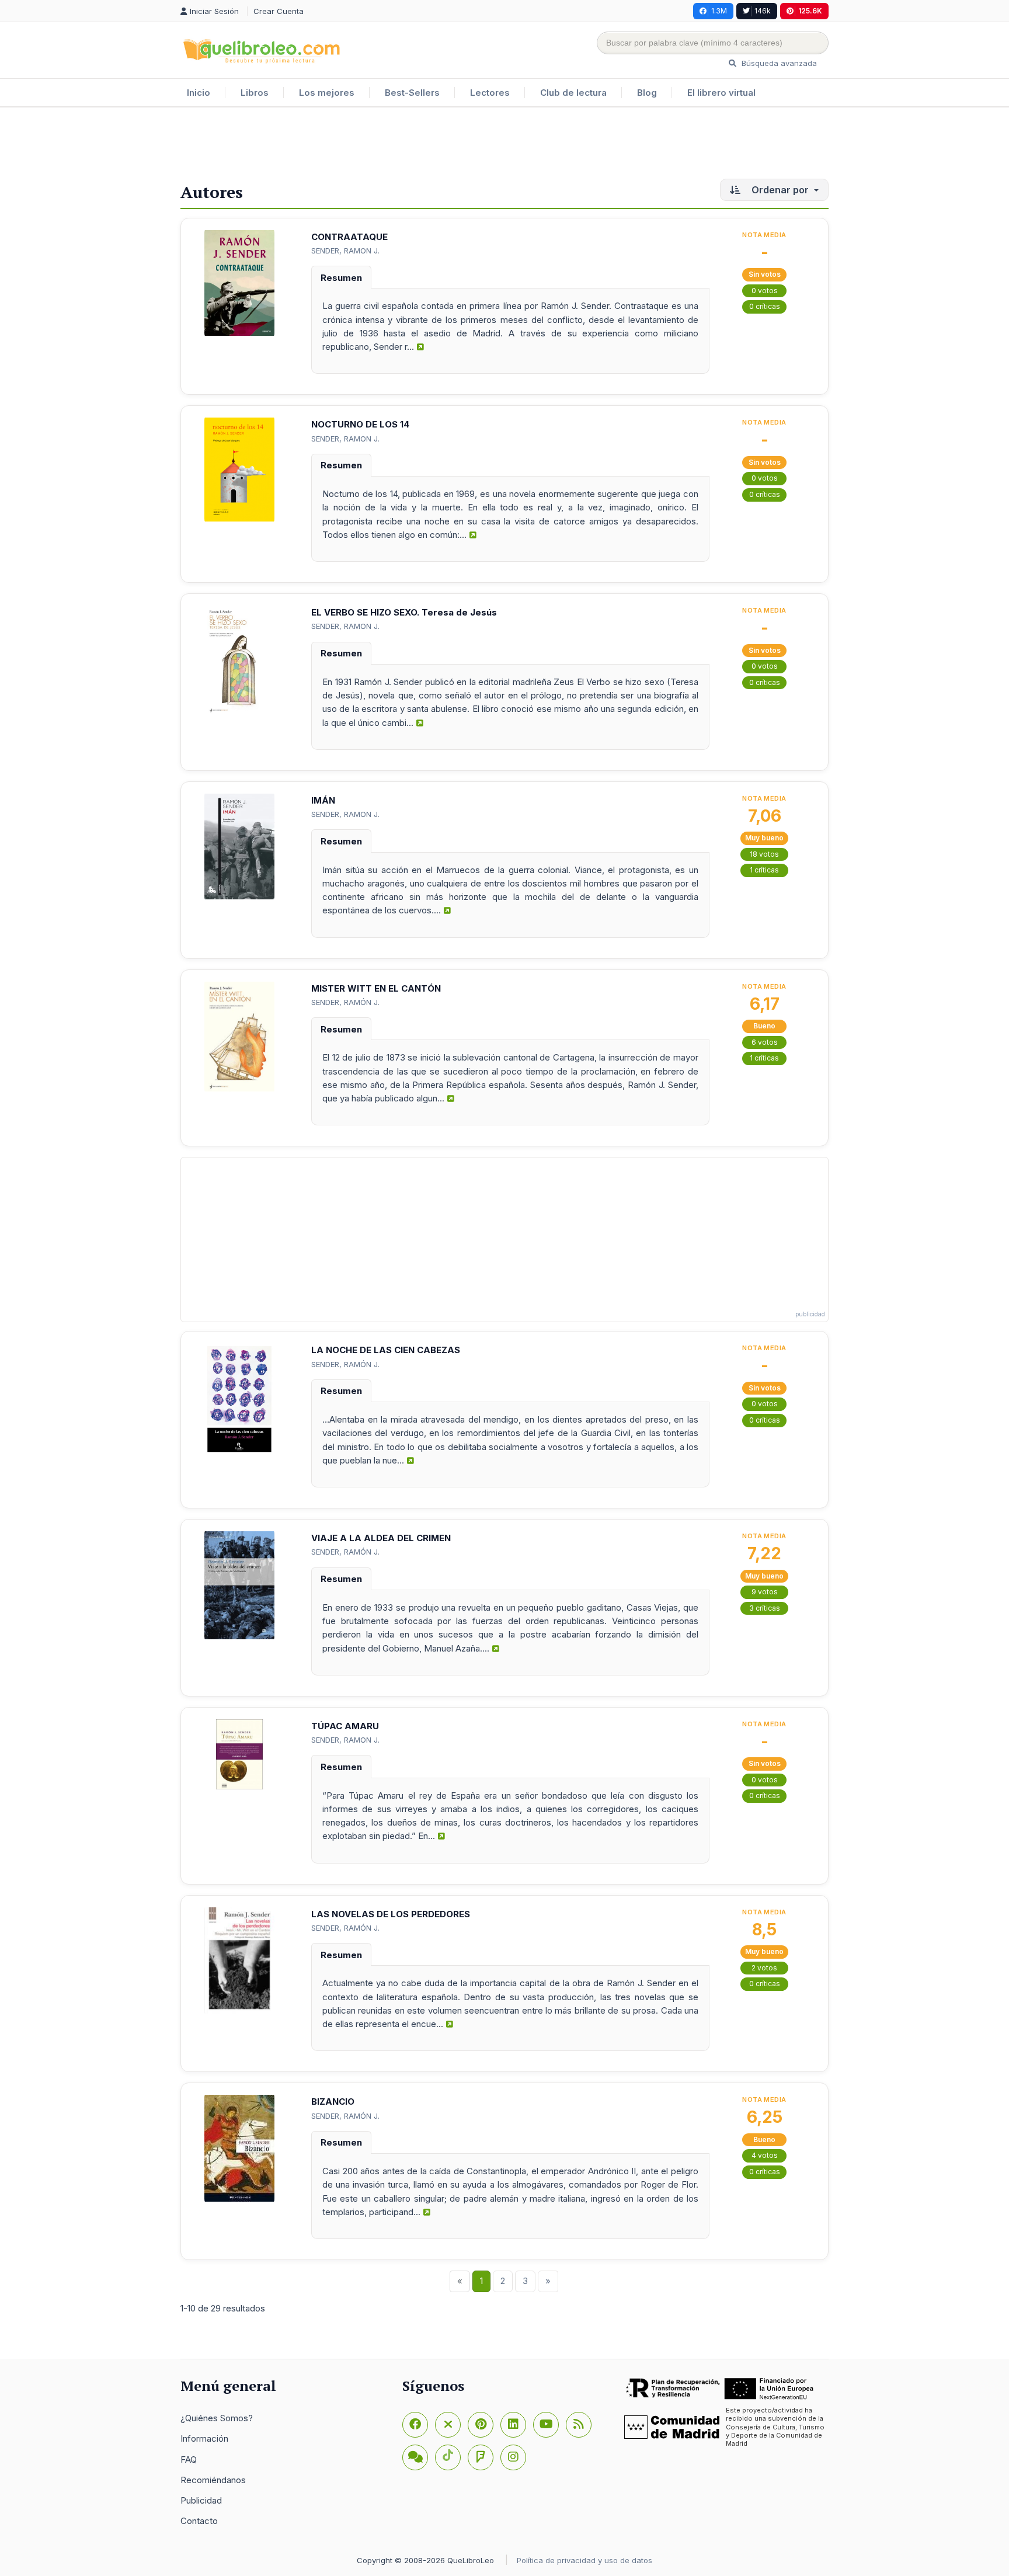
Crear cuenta (279, 11)
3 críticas (765, 1608)
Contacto (199, 2521)
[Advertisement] (505, 145)
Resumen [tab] (341, 278)
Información (204, 2438)
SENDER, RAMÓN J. (345, 1002)
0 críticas (765, 306)
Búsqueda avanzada (778, 63)
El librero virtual (721, 93)
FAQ (189, 2459)
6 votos (765, 1042)
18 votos (764, 854)
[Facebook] (415, 2425)
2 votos (764, 1968)
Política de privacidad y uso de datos (584, 2560)
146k (763, 11)
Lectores (490, 93)
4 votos (765, 2155)
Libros (255, 93)
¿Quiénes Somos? (217, 2418)
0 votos (765, 291)
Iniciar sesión (215, 11)
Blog (647, 93)
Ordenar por (780, 190)
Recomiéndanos (213, 2480)
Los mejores (327, 93)
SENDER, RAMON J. (345, 251)
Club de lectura (573, 93)
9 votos (765, 1592)
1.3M (719, 11)
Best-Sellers (412, 93)
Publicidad (201, 2500)
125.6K (810, 11)
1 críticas (764, 870)
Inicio (199, 93)
